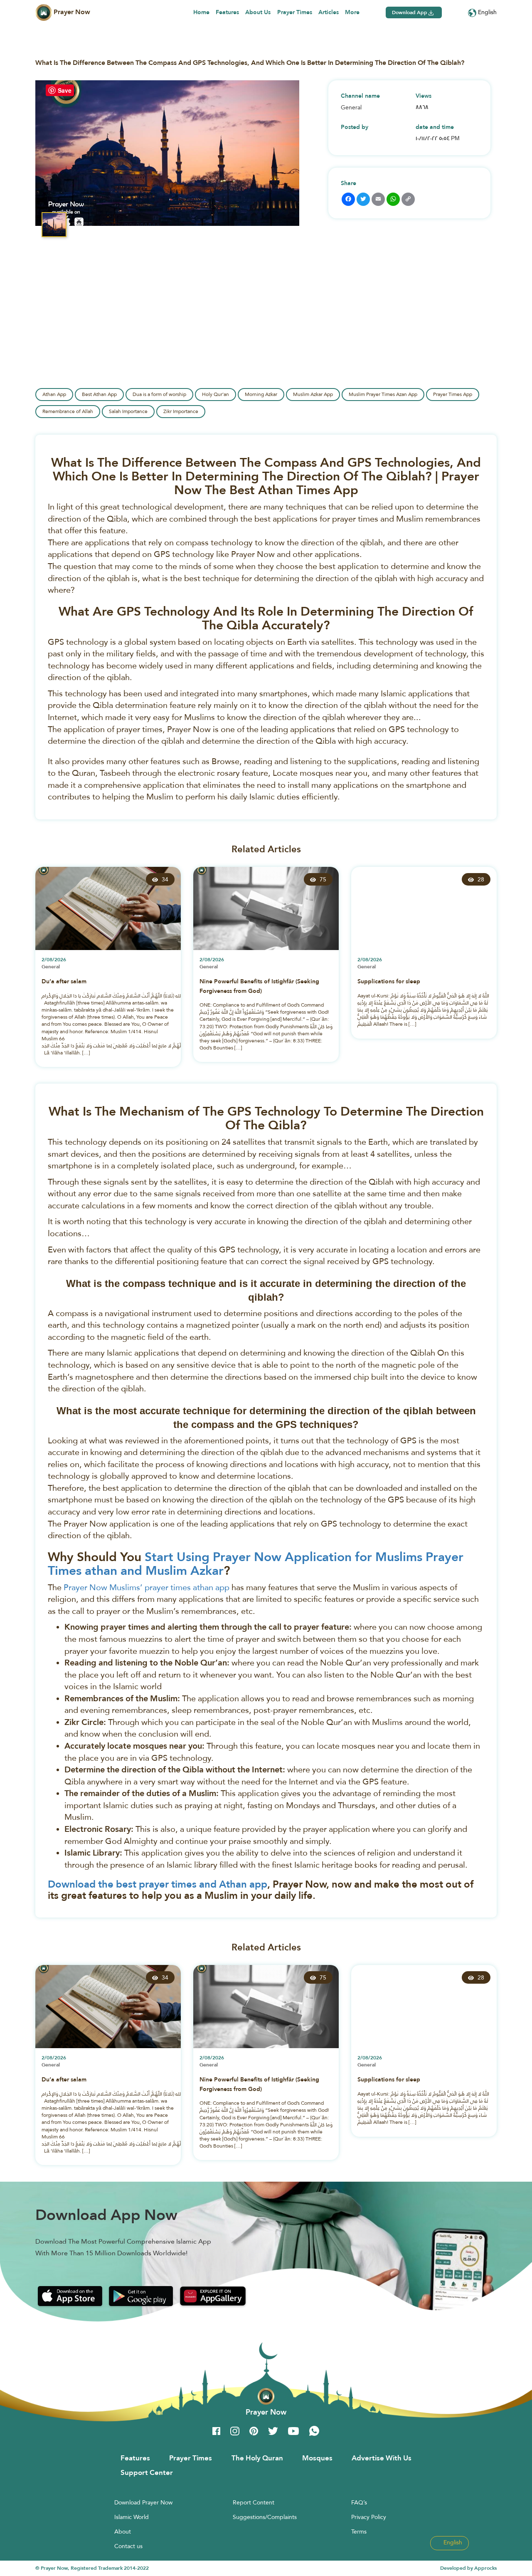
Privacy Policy (369, 2517)
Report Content (254, 2502)
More (352, 12)
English (486, 12)
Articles (329, 12)
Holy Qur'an (216, 394)
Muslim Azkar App (313, 394)
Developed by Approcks (468, 2568)
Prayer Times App (453, 394)
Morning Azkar (261, 394)
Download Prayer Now (143, 2502)
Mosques (317, 2458)
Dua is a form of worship (159, 394)
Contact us (128, 2546)
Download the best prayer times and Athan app (158, 1884)
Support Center (147, 2472)
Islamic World (132, 2517)
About (123, 2531)
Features (227, 12)
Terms (359, 2531)
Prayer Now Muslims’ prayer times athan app (147, 1587)
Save (65, 90)
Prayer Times (295, 12)
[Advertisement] (266, 309)
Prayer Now (71, 12)
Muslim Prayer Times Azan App (383, 394)
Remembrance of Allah (68, 411)
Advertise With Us (382, 2458)
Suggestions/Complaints (265, 2517)
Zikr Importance (181, 411)
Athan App (54, 394)
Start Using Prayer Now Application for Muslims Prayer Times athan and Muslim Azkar (256, 1564)
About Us (258, 12)
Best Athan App (99, 394)
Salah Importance (128, 411)
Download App (410, 12)
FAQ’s (359, 2502)
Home (201, 12)
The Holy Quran (257, 2458)
